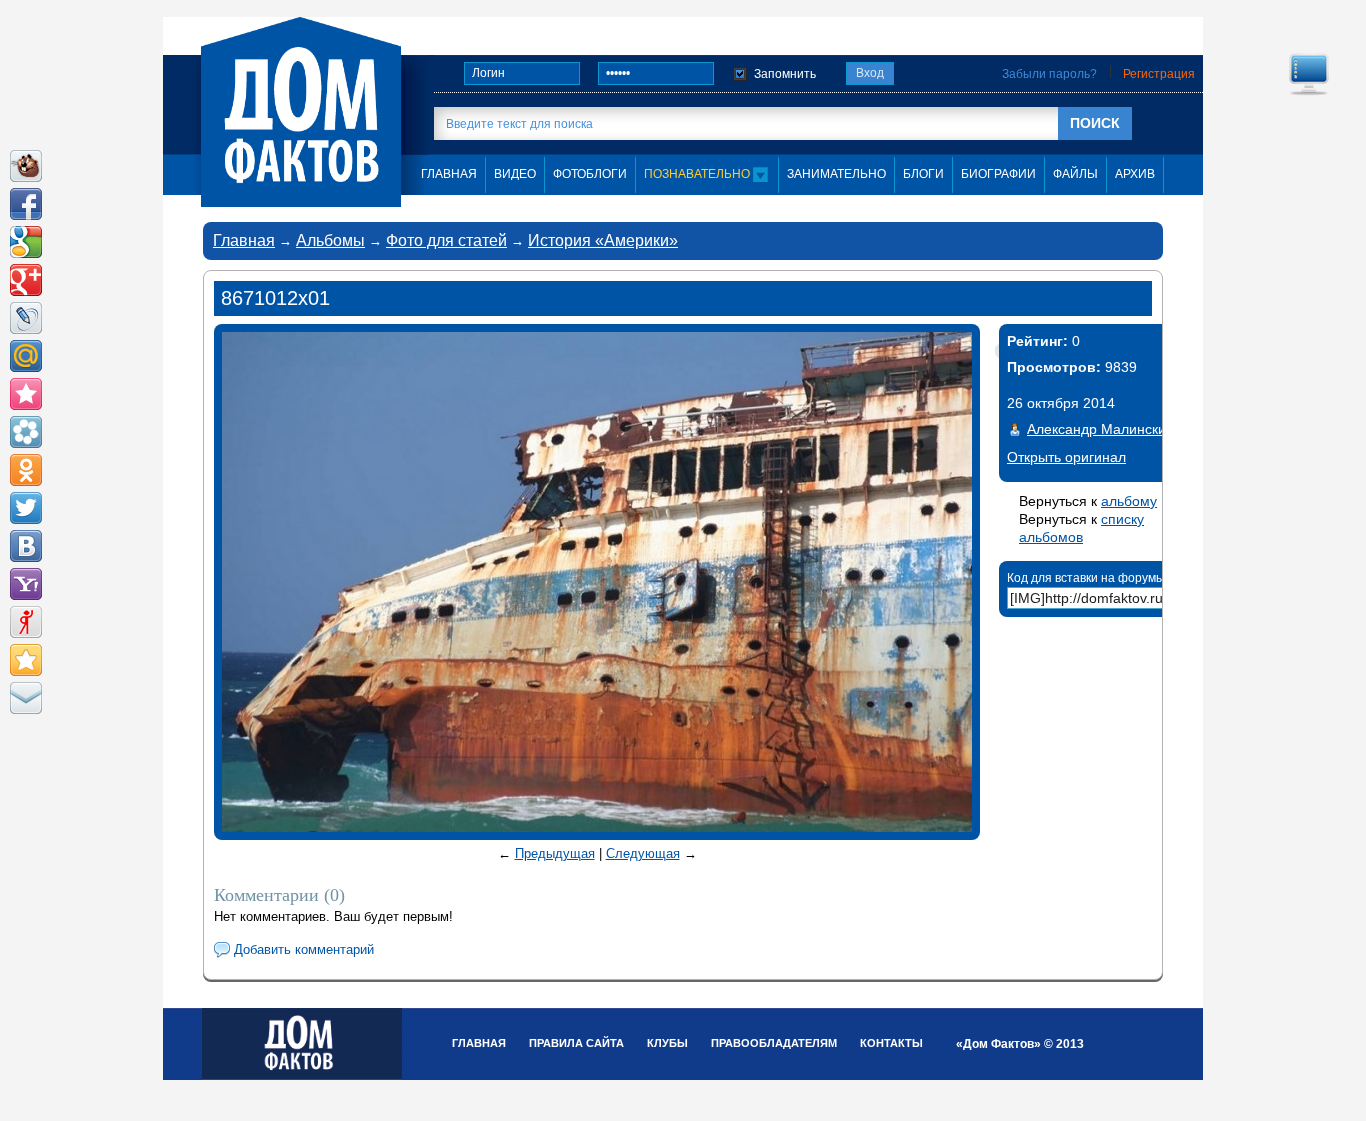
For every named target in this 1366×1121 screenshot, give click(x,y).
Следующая (643, 853)
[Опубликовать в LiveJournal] (26, 318)
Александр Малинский (1100, 429)
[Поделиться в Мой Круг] (26, 432)
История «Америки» (603, 240)
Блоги (923, 174)
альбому (1129, 501)
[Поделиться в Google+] (26, 280)
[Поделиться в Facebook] (26, 204)
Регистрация (1159, 74)
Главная (244, 240)
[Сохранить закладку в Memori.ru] (26, 394)
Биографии (998, 174)
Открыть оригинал (1066, 457)
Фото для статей (446, 240)
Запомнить (785, 74)
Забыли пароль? (1049, 74)
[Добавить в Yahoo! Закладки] (26, 584)
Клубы (667, 1043)
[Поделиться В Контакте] (26, 546)
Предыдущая (555, 853)
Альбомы (330, 240)
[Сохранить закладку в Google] (26, 242)
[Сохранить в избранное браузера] (26, 660)
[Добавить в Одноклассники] (26, 470)
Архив (1135, 174)
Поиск (1095, 123)
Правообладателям (774, 1043)
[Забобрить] (26, 166)
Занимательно (836, 174)
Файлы (1075, 174)
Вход (870, 73)
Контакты (891, 1043)
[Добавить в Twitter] (26, 508)
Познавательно (698, 174)
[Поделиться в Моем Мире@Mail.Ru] (26, 356)
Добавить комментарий (304, 949)
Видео (515, 174)
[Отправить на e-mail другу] (26, 698)
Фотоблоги (590, 174)
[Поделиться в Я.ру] (26, 622)
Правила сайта (576, 1043)
